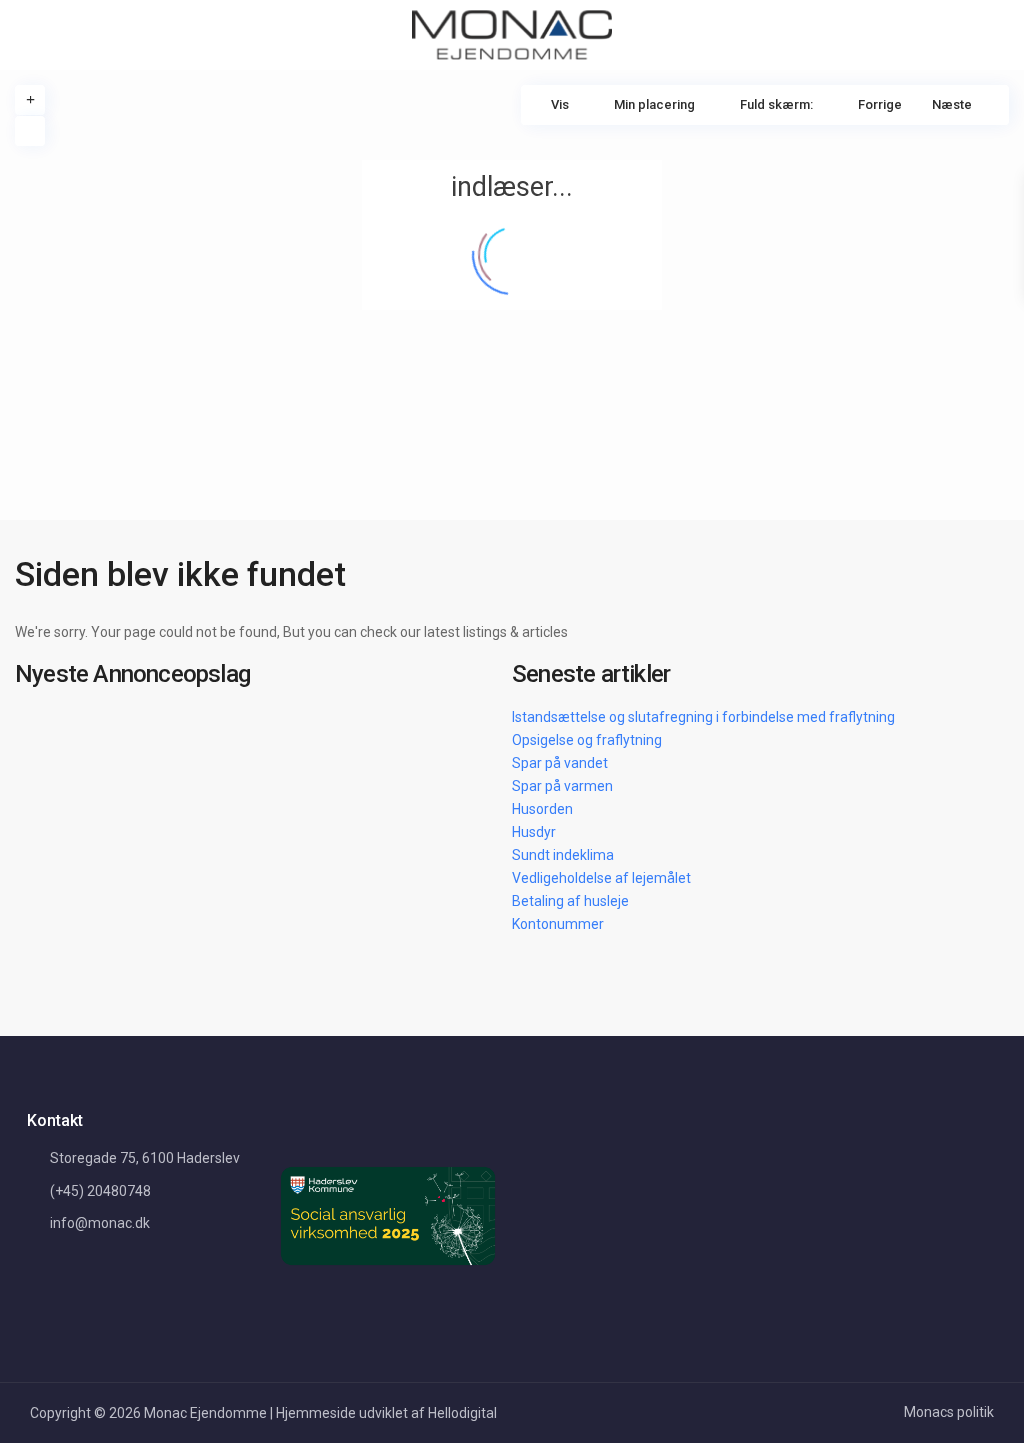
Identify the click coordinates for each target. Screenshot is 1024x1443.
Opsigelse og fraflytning (587, 740)
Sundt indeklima (563, 855)
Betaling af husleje (570, 901)
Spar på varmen (562, 786)
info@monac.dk (100, 1223)
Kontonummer (558, 924)
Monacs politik (949, 1412)
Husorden (542, 809)
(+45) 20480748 (100, 1191)
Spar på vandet (560, 763)
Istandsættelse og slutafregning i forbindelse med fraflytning (703, 717)
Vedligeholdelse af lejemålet (601, 878)
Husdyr (534, 832)
